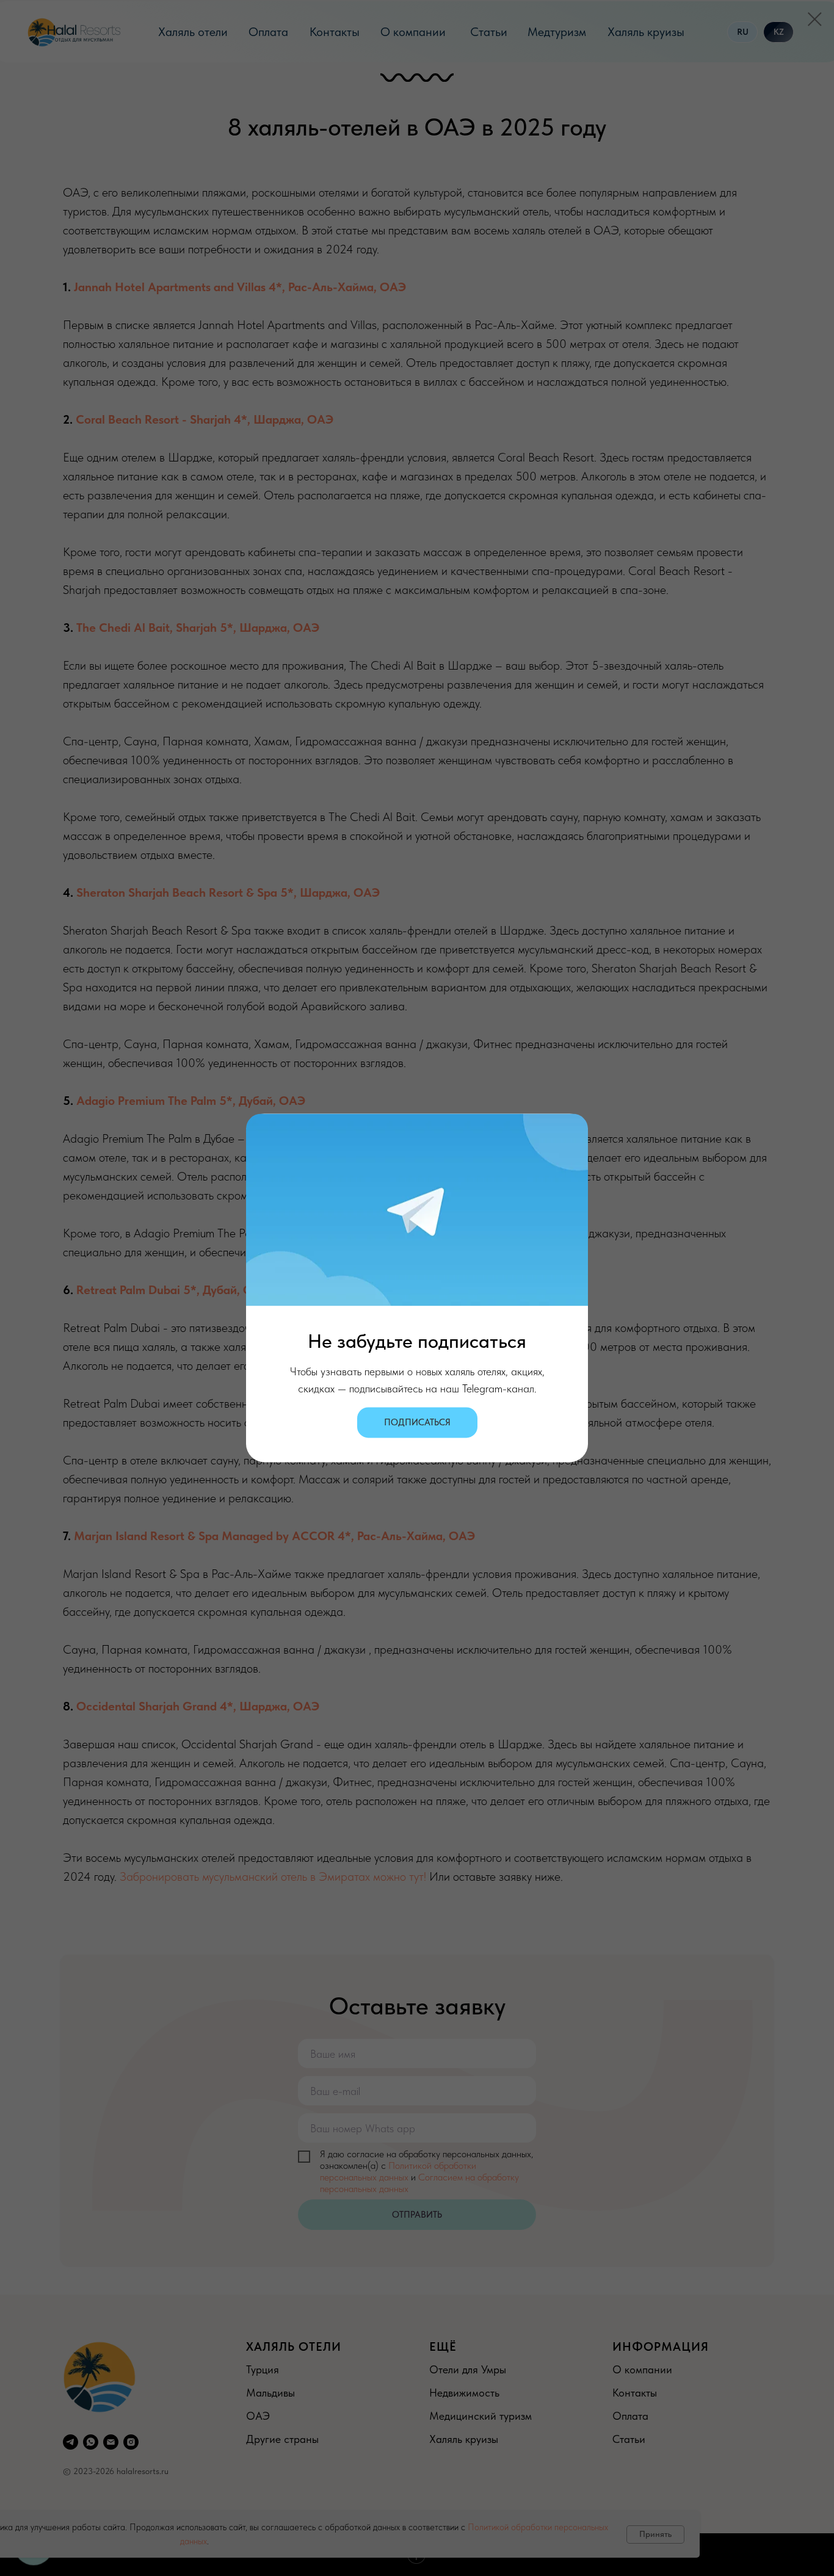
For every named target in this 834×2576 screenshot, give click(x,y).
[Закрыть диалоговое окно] (815, 19)
